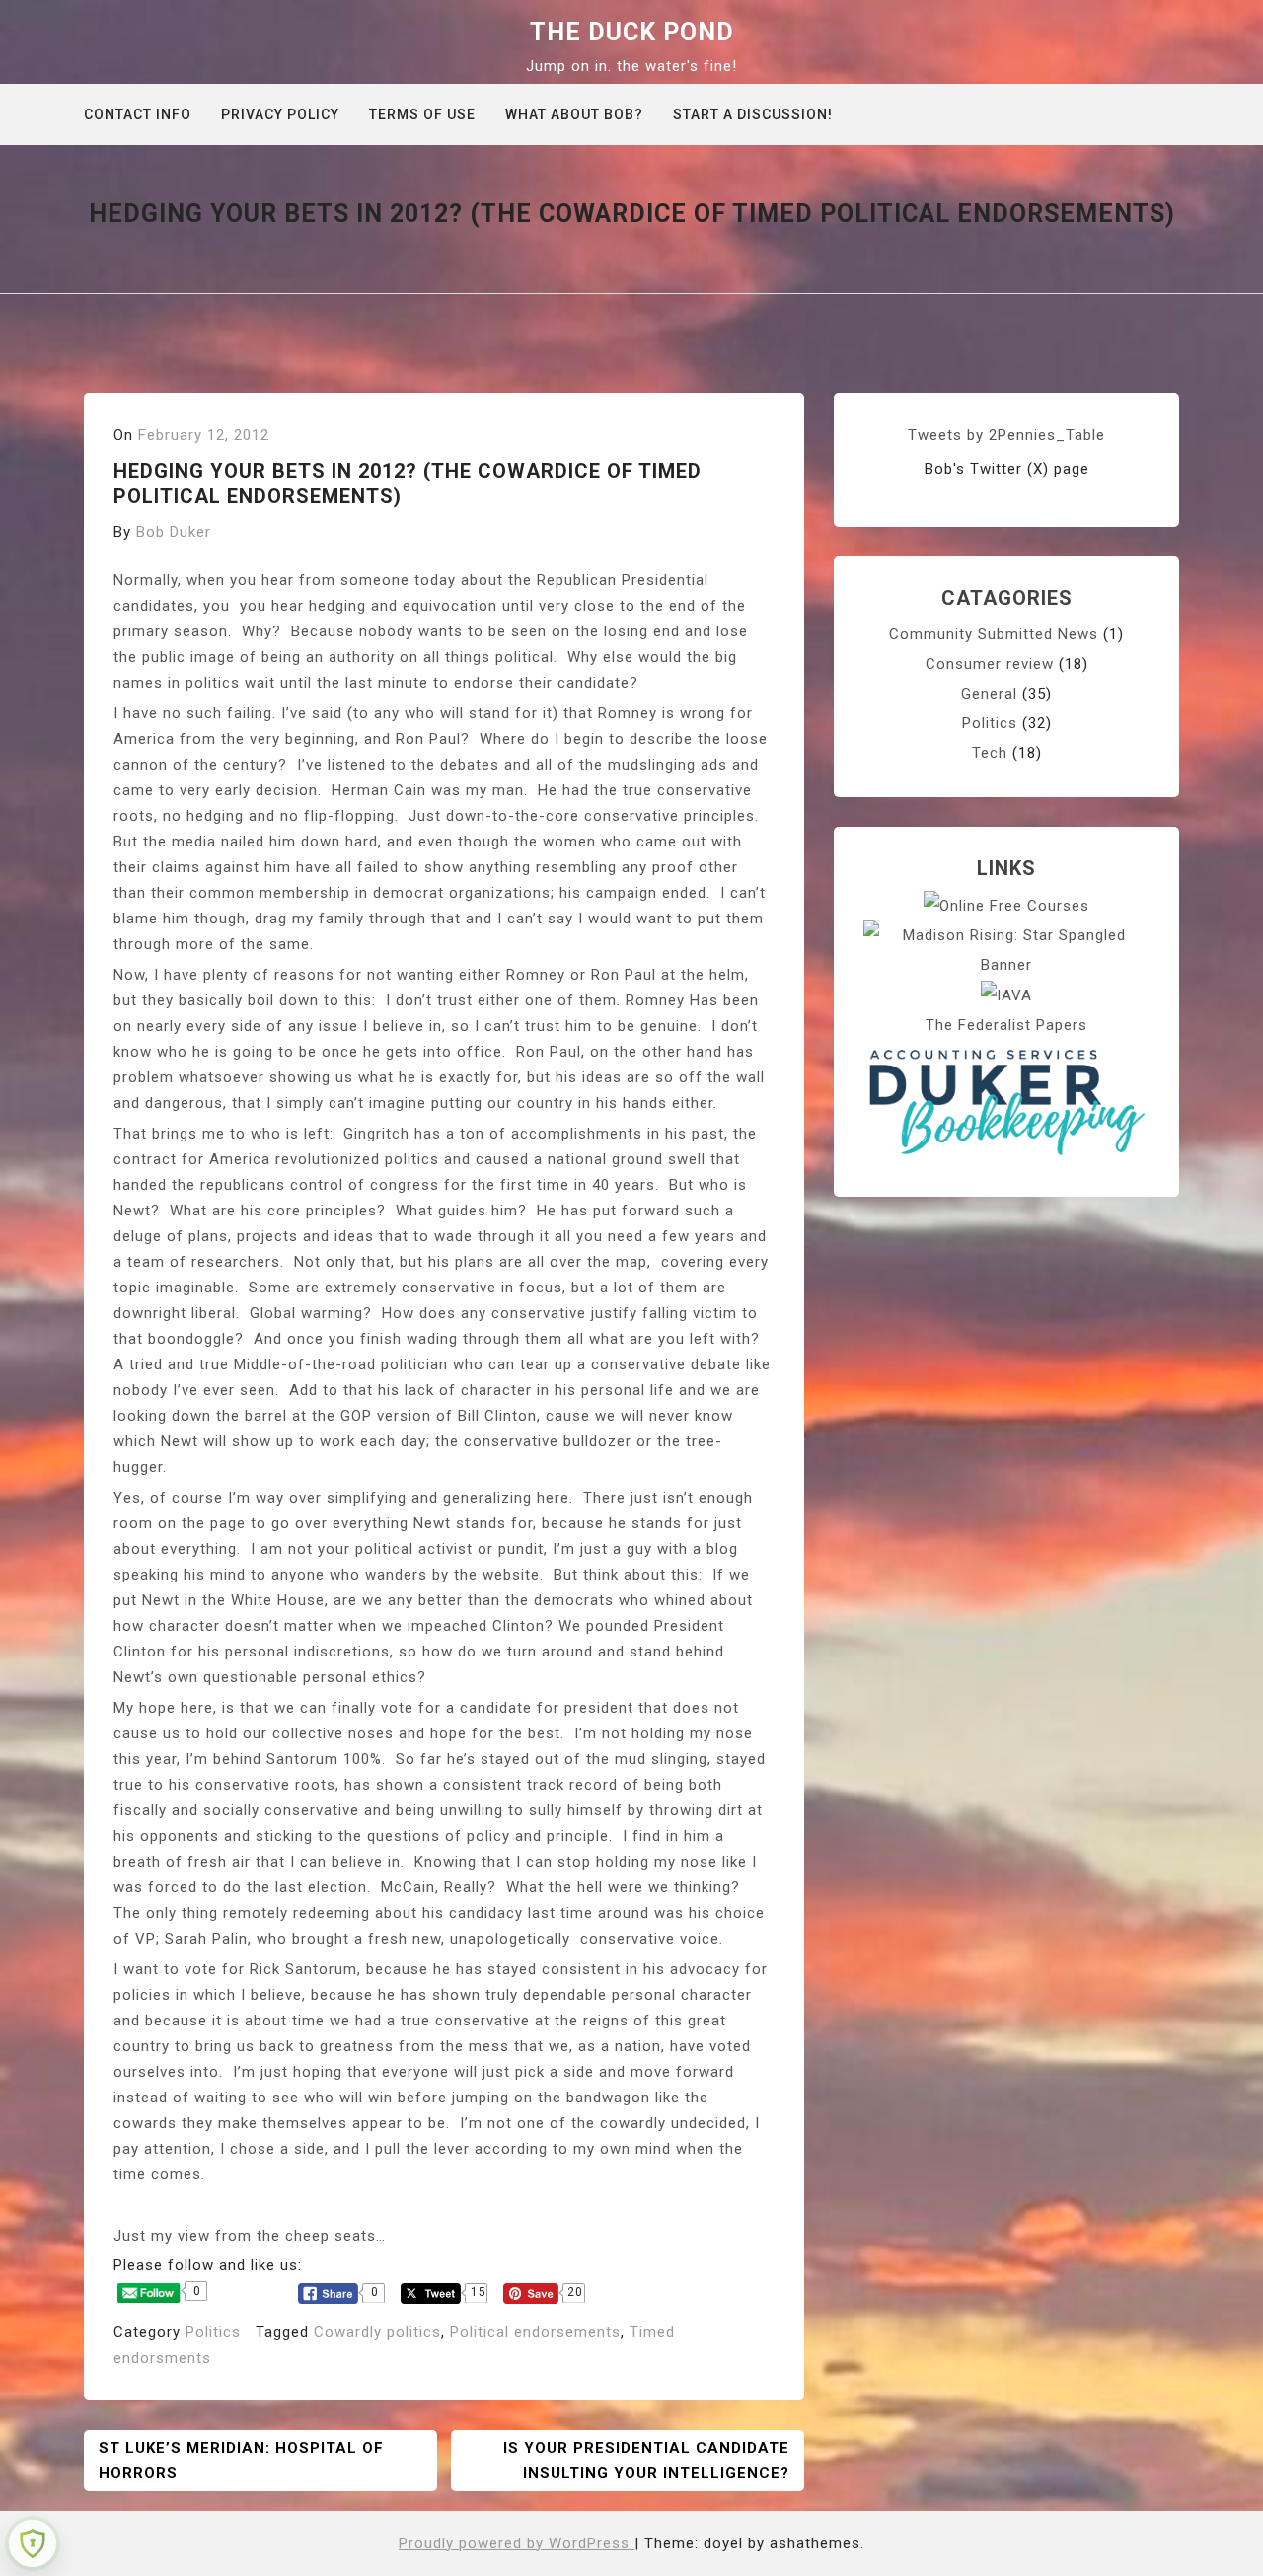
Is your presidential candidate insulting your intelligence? (646, 2461)
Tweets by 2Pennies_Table (1006, 435)
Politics (213, 2332)
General (989, 694)
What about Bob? (574, 114)
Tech (990, 753)
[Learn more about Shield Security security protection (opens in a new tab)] (33, 2543)
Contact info (138, 114)
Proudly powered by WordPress (517, 2543)
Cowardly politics (377, 2332)
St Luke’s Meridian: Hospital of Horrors (241, 2461)
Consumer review (990, 664)
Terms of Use (422, 114)
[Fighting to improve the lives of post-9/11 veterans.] (1006, 994)
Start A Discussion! (753, 114)
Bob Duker (174, 532)
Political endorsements (535, 2332)
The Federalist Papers (1006, 1025)
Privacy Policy (280, 114)
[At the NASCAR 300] (1006, 949)
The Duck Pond (632, 32)
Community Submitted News (994, 634)
